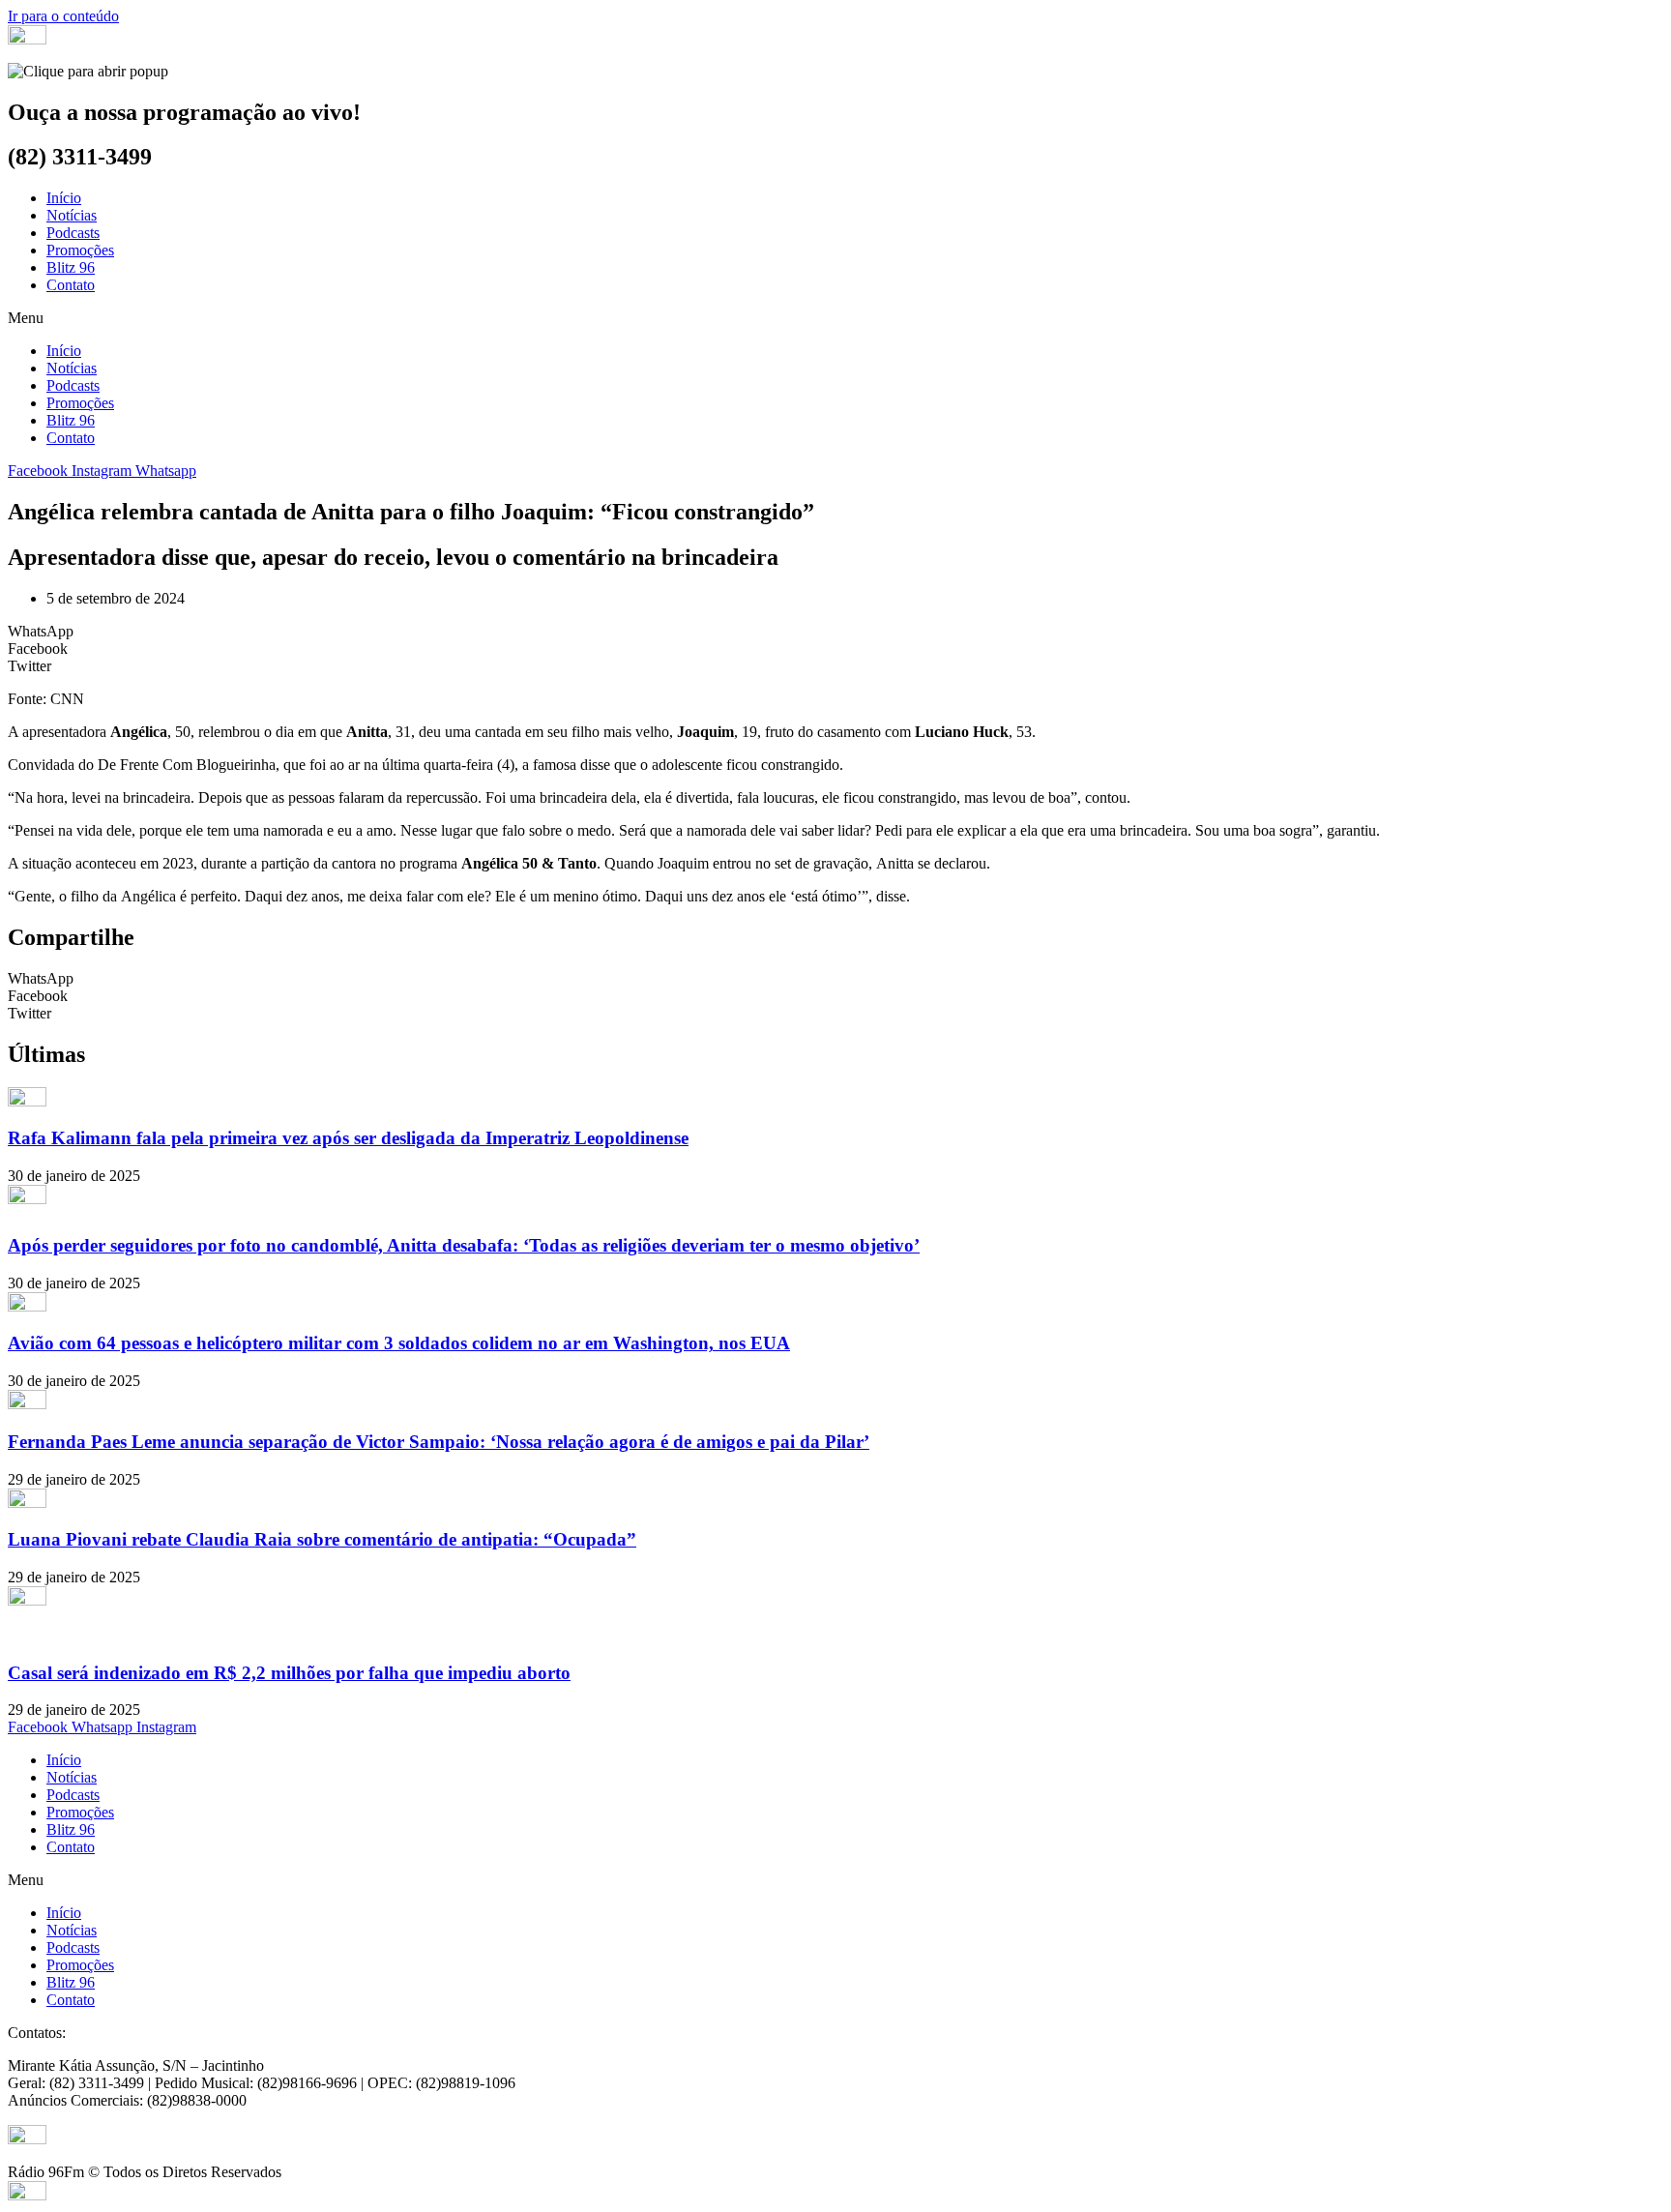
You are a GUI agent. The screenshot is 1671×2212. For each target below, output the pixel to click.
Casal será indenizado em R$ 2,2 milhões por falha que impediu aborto (289, 1673)
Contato (71, 285)
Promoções (80, 250)
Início (64, 198)
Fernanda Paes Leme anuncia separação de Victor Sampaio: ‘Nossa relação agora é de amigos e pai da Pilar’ (439, 1442)
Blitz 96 (71, 267)
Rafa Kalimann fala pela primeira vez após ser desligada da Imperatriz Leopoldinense (348, 1138)
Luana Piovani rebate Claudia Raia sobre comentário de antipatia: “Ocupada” (322, 1539)
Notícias (72, 215)
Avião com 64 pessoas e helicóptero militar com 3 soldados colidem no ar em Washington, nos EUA (399, 1343)
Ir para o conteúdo (63, 16)
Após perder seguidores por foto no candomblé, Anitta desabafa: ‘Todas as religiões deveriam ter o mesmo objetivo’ (464, 1245)
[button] (835, 318)
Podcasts (73, 233)
